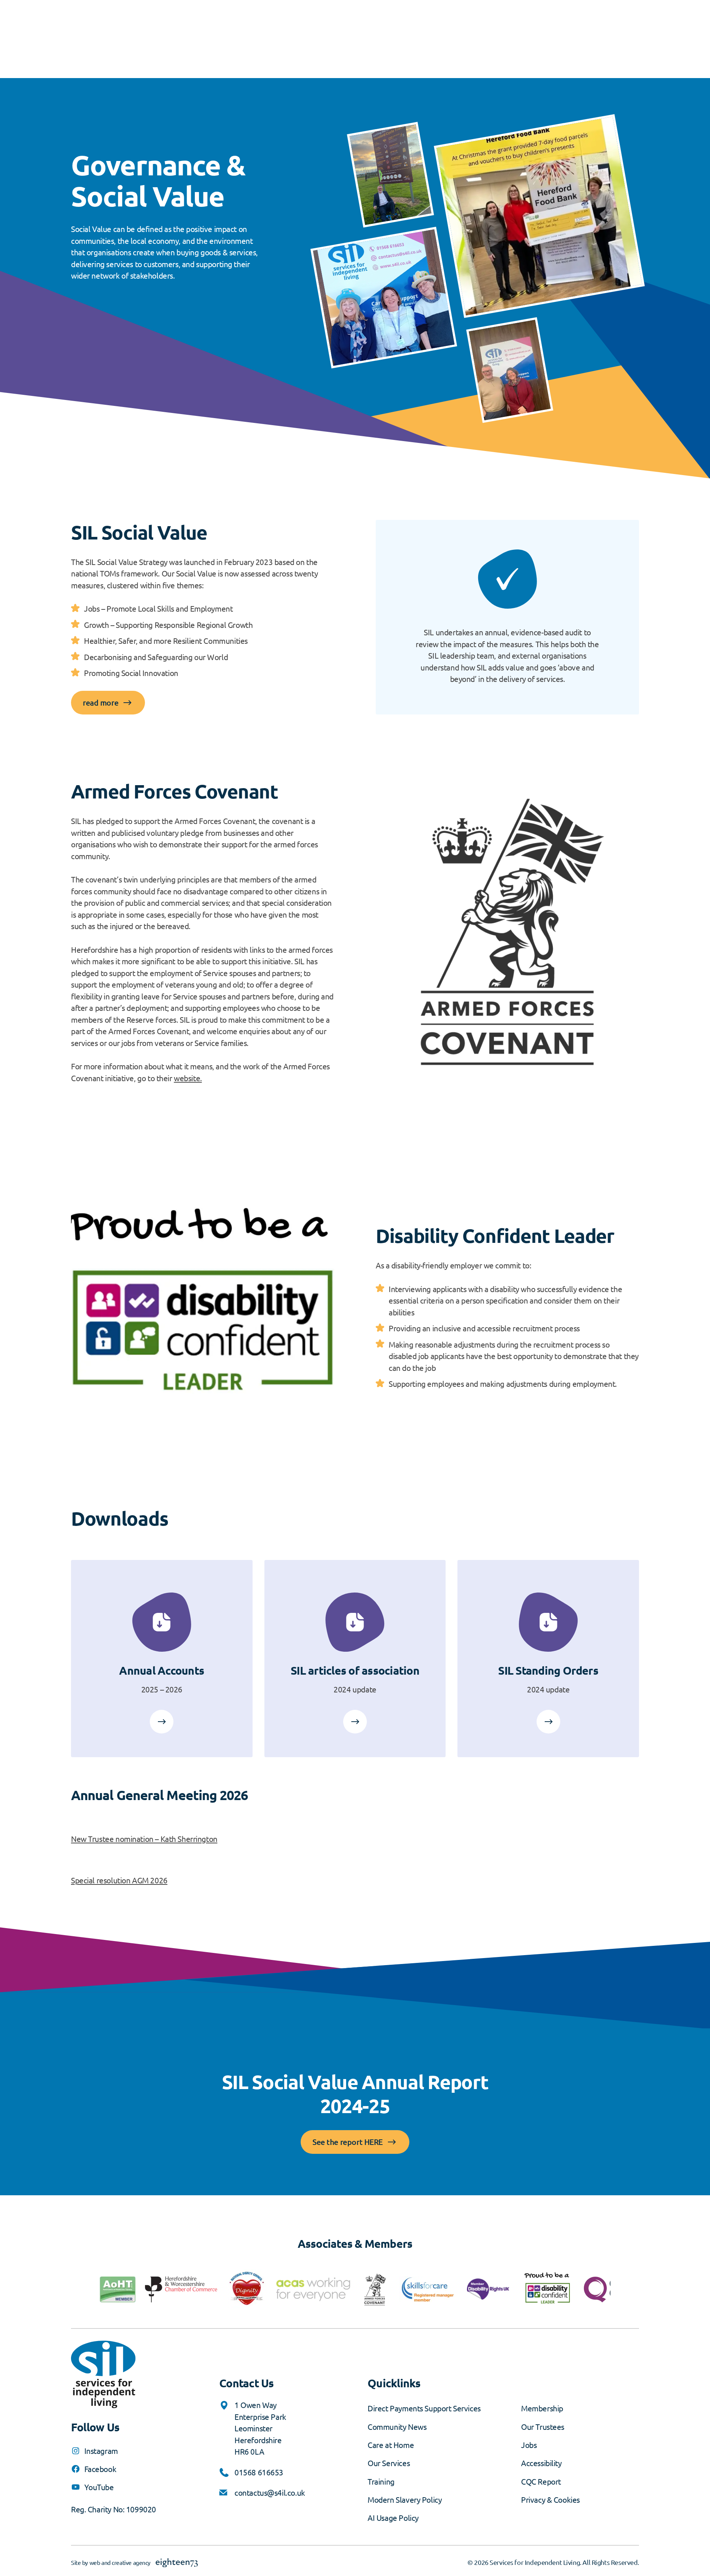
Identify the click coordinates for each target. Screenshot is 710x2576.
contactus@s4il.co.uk (270, 2492)
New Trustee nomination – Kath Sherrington (144, 1839)
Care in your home (162, 1722)
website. (188, 1078)
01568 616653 (259, 2472)
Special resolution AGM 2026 (119, 1880)
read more (101, 702)
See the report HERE (348, 2142)
